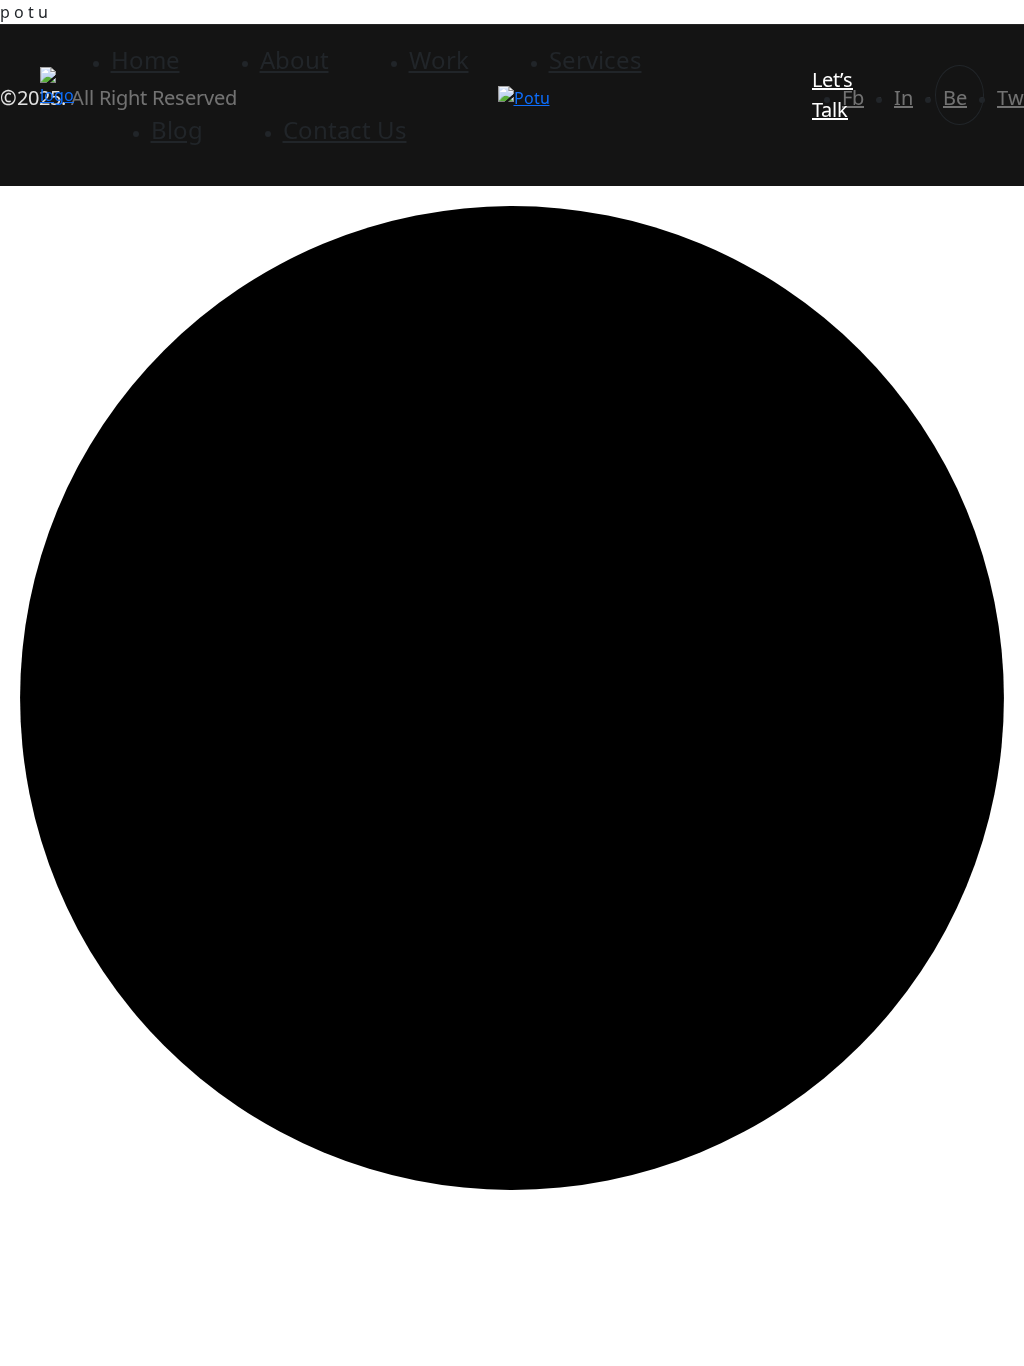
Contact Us (345, 129)
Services (595, 59)
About (294, 59)
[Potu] (59, 85)
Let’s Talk (832, 94)
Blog (177, 129)
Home (145, 59)
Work (439, 59)
